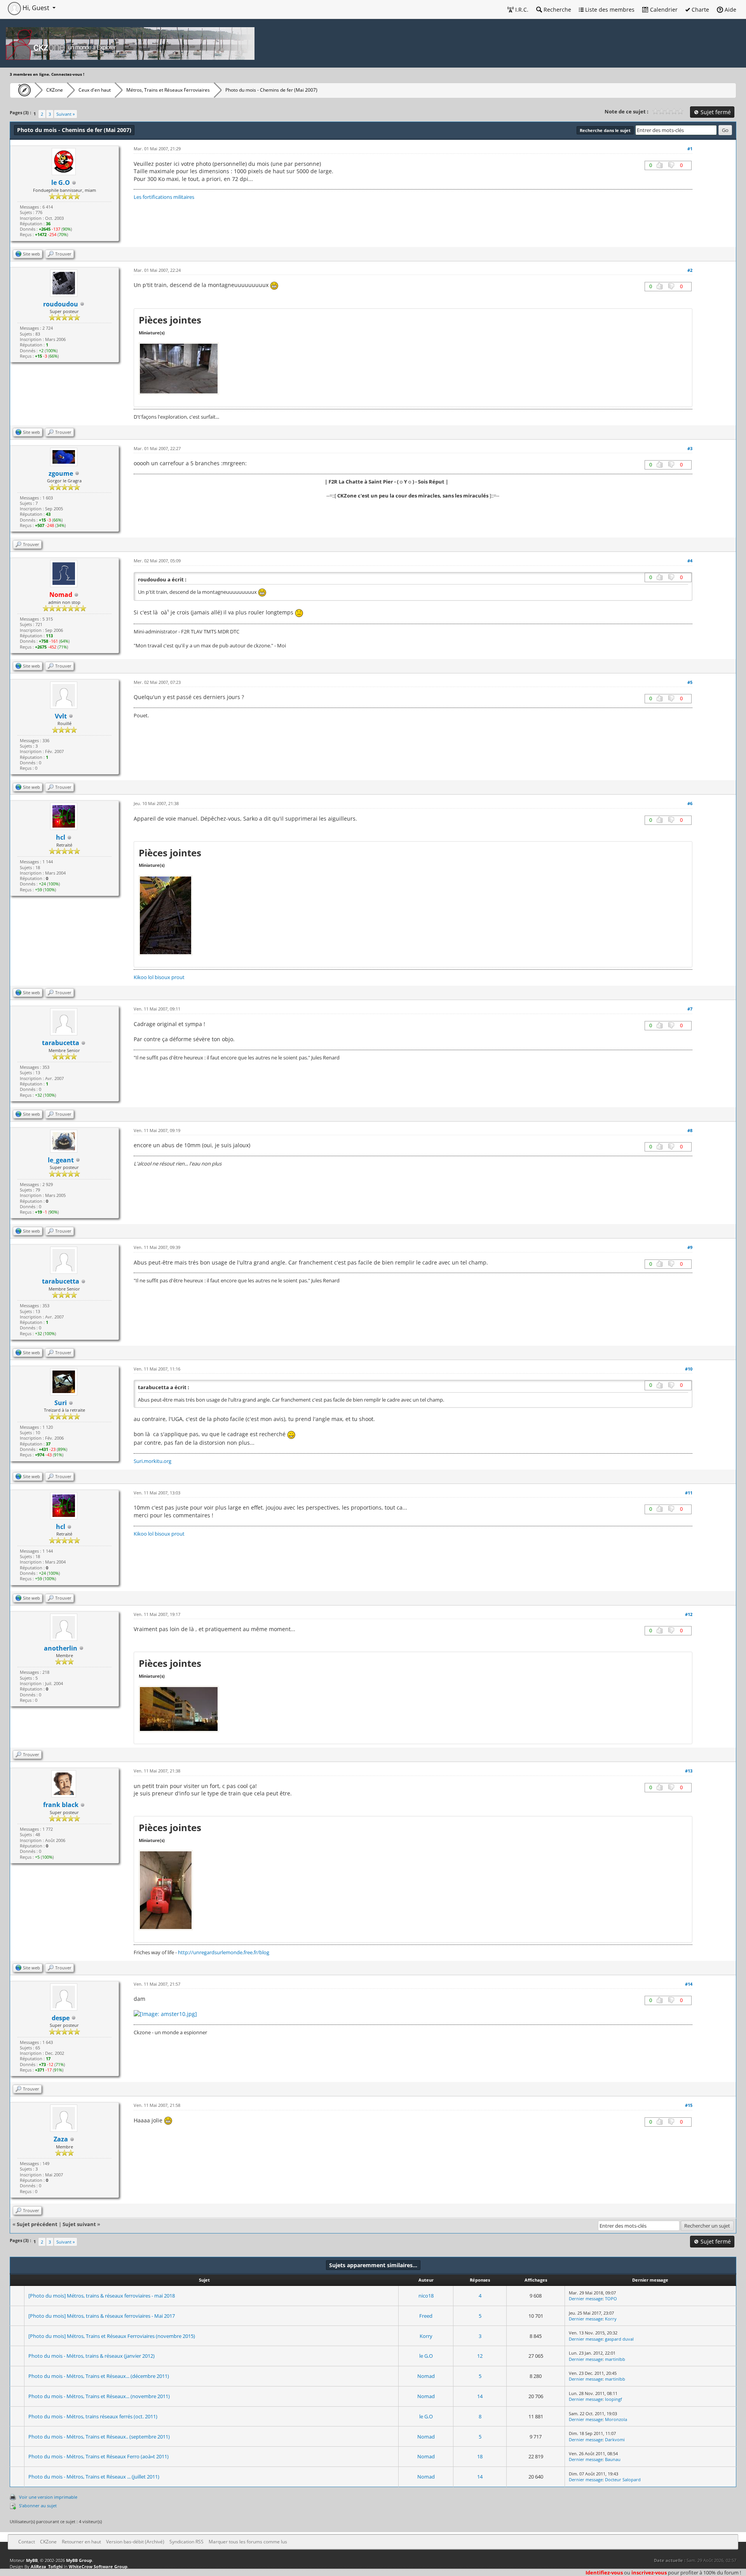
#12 (689, 1614)
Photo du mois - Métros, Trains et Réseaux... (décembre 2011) (99, 2376)
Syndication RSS (186, 2542)
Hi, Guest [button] (36, 8)
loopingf (614, 2399)
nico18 (426, 2296)
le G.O (426, 2356)
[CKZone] (22, 90)
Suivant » (65, 114)
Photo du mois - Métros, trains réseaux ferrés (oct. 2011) (93, 2416)
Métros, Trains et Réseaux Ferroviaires (168, 90)
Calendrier (663, 10)
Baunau (613, 2459)
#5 (690, 682)
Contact (27, 2542)
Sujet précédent (37, 2224)
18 (480, 2456)
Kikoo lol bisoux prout (159, 977)
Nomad (426, 2376)
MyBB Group (79, 2560)
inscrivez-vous (649, 2573)
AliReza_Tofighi (47, 2566)
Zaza (61, 2139)
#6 (690, 803)
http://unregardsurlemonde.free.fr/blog (224, 1952)
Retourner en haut (81, 2542)
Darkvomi (615, 2439)
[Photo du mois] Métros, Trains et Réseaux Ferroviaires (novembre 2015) (112, 2336)
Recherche (557, 10)
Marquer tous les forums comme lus (248, 2542)
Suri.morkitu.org (153, 1461)
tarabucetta (61, 1043)
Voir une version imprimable (48, 2497)
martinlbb (615, 2359)
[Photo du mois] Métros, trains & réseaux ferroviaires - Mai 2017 (102, 2316)
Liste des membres (609, 10)
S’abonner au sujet (38, 2506)
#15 (689, 2105)
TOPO (611, 2299)
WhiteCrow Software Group (98, 2566)
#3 (690, 448)
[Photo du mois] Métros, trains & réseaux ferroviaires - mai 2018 (102, 2296)
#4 (690, 561)
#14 (689, 1984)
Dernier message (586, 2299)
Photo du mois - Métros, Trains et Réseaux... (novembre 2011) (99, 2396)
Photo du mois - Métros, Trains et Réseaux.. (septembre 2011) (99, 2437)
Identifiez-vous (604, 2573)
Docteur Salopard (623, 2479)
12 (480, 2356)
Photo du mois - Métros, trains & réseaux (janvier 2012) (92, 2356)
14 (480, 2396)
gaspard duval (619, 2339)
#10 (689, 1369)
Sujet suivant (79, 2224)
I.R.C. (521, 10)
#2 (690, 270)
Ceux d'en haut (95, 90)
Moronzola (616, 2419)
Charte (700, 10)
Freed (426, 2316)
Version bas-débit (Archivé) (135, 2542)
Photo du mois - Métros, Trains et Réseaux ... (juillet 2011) (94, 2477)
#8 (690, 1130)
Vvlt (61, 716)
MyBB (32, 2560)
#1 (690, 149)
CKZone (55, 90)
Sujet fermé (715, 112)
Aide (730, 10)
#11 (689, 1493)
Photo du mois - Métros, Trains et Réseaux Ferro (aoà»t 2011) (98, 2456)
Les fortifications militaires (164, 197)
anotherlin (61, 1648)
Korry (611, 2319)
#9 (690, 1247)
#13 (689, 1771)
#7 (690, 1009)
